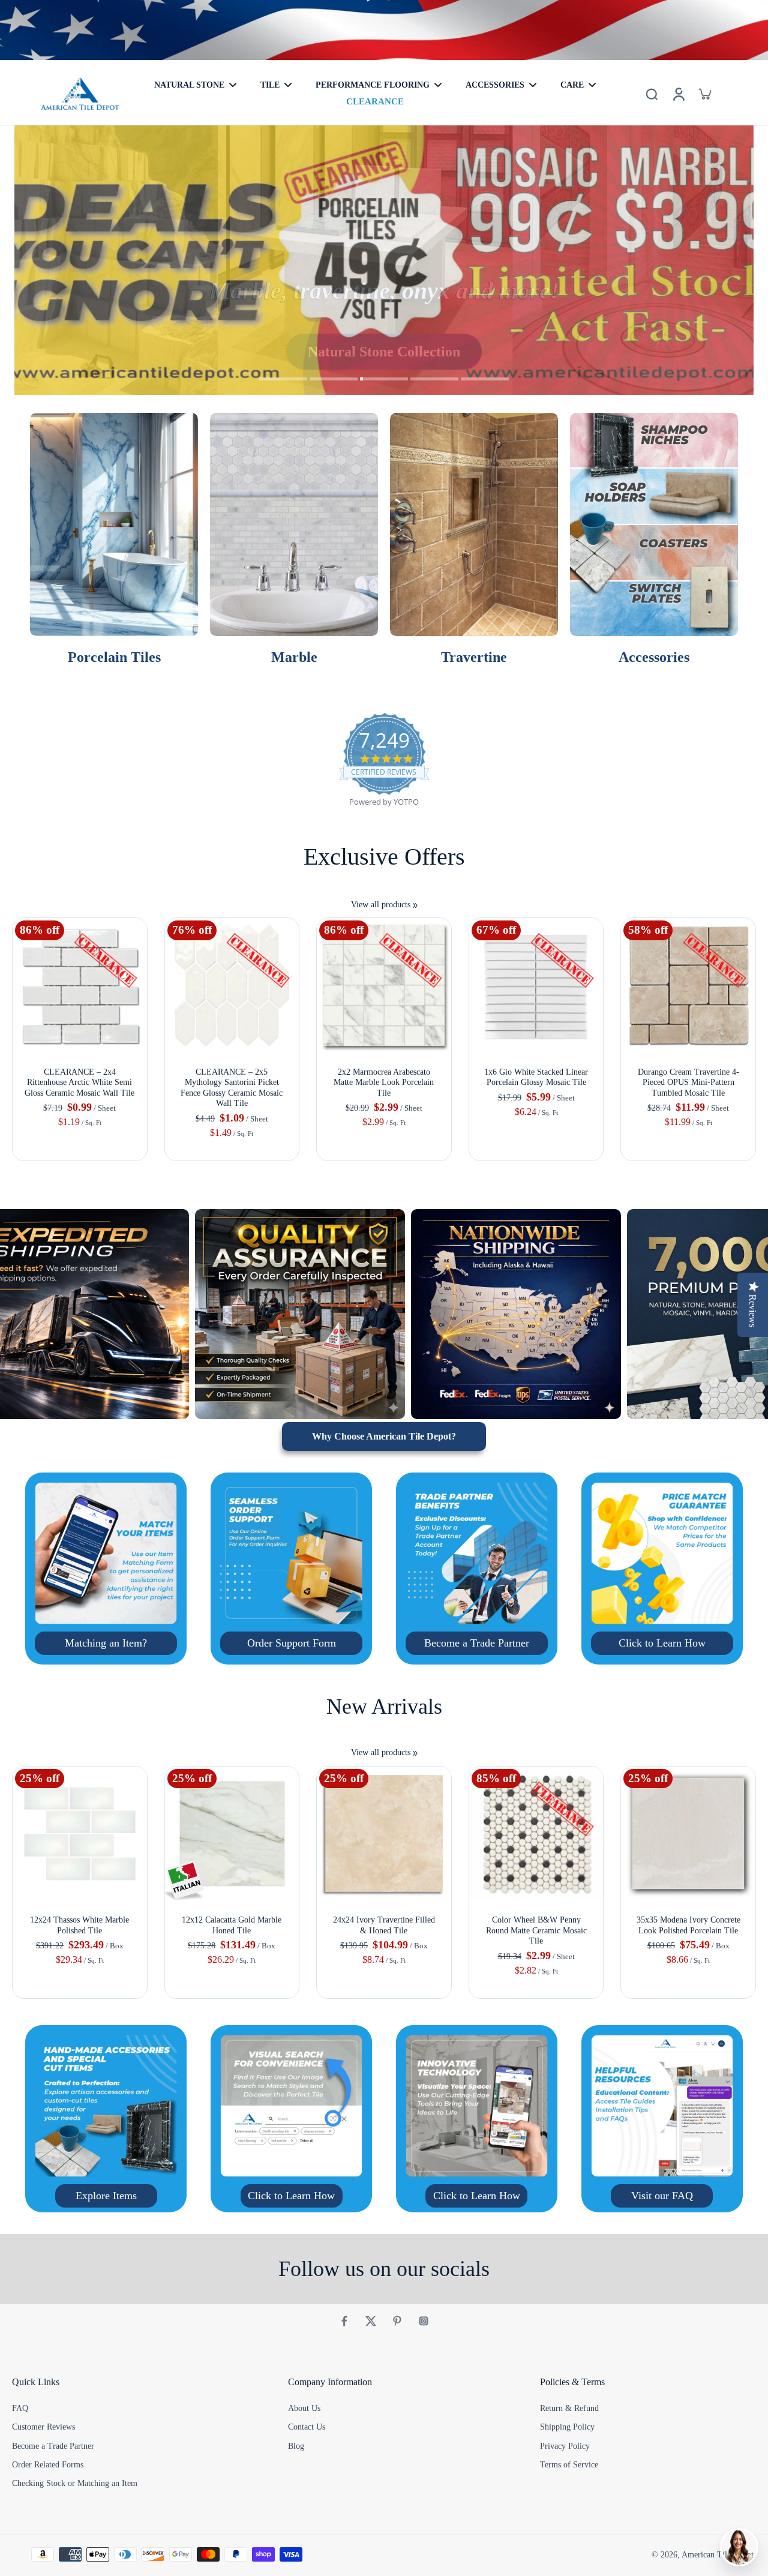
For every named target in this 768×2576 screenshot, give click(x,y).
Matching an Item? (106, 1643)
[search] (652, 94)
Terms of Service (569, 2465)
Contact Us (307, 2427)
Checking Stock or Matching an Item (75, 2483)
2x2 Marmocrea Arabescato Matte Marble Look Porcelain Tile (384, 1082)
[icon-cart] (704, 94)
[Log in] (678, 94)
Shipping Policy (567, 2427)
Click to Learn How (662, 1643)
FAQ (20, 2408)
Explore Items (106, 2196)
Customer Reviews (43, 2427)
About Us (304, 2408)
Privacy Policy (565, 2446)
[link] (415, 905)
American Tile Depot (718, 2555)
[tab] (283, 380)
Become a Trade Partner (477, 1643)
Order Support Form (292, 1643)
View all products (381, 905)
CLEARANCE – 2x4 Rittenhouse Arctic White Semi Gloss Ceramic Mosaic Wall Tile (79, 1082)
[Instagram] (424, 2321)
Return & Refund (569, 2408)
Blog (296, 2446)
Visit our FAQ (662, 2196)
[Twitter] (371, 2321)
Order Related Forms (48, 2465)
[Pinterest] (397, 2321)
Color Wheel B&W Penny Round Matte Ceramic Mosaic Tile (536, 1930)
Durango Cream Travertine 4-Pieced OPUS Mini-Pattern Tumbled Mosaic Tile (688, 1082)
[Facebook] (344, 2321)
